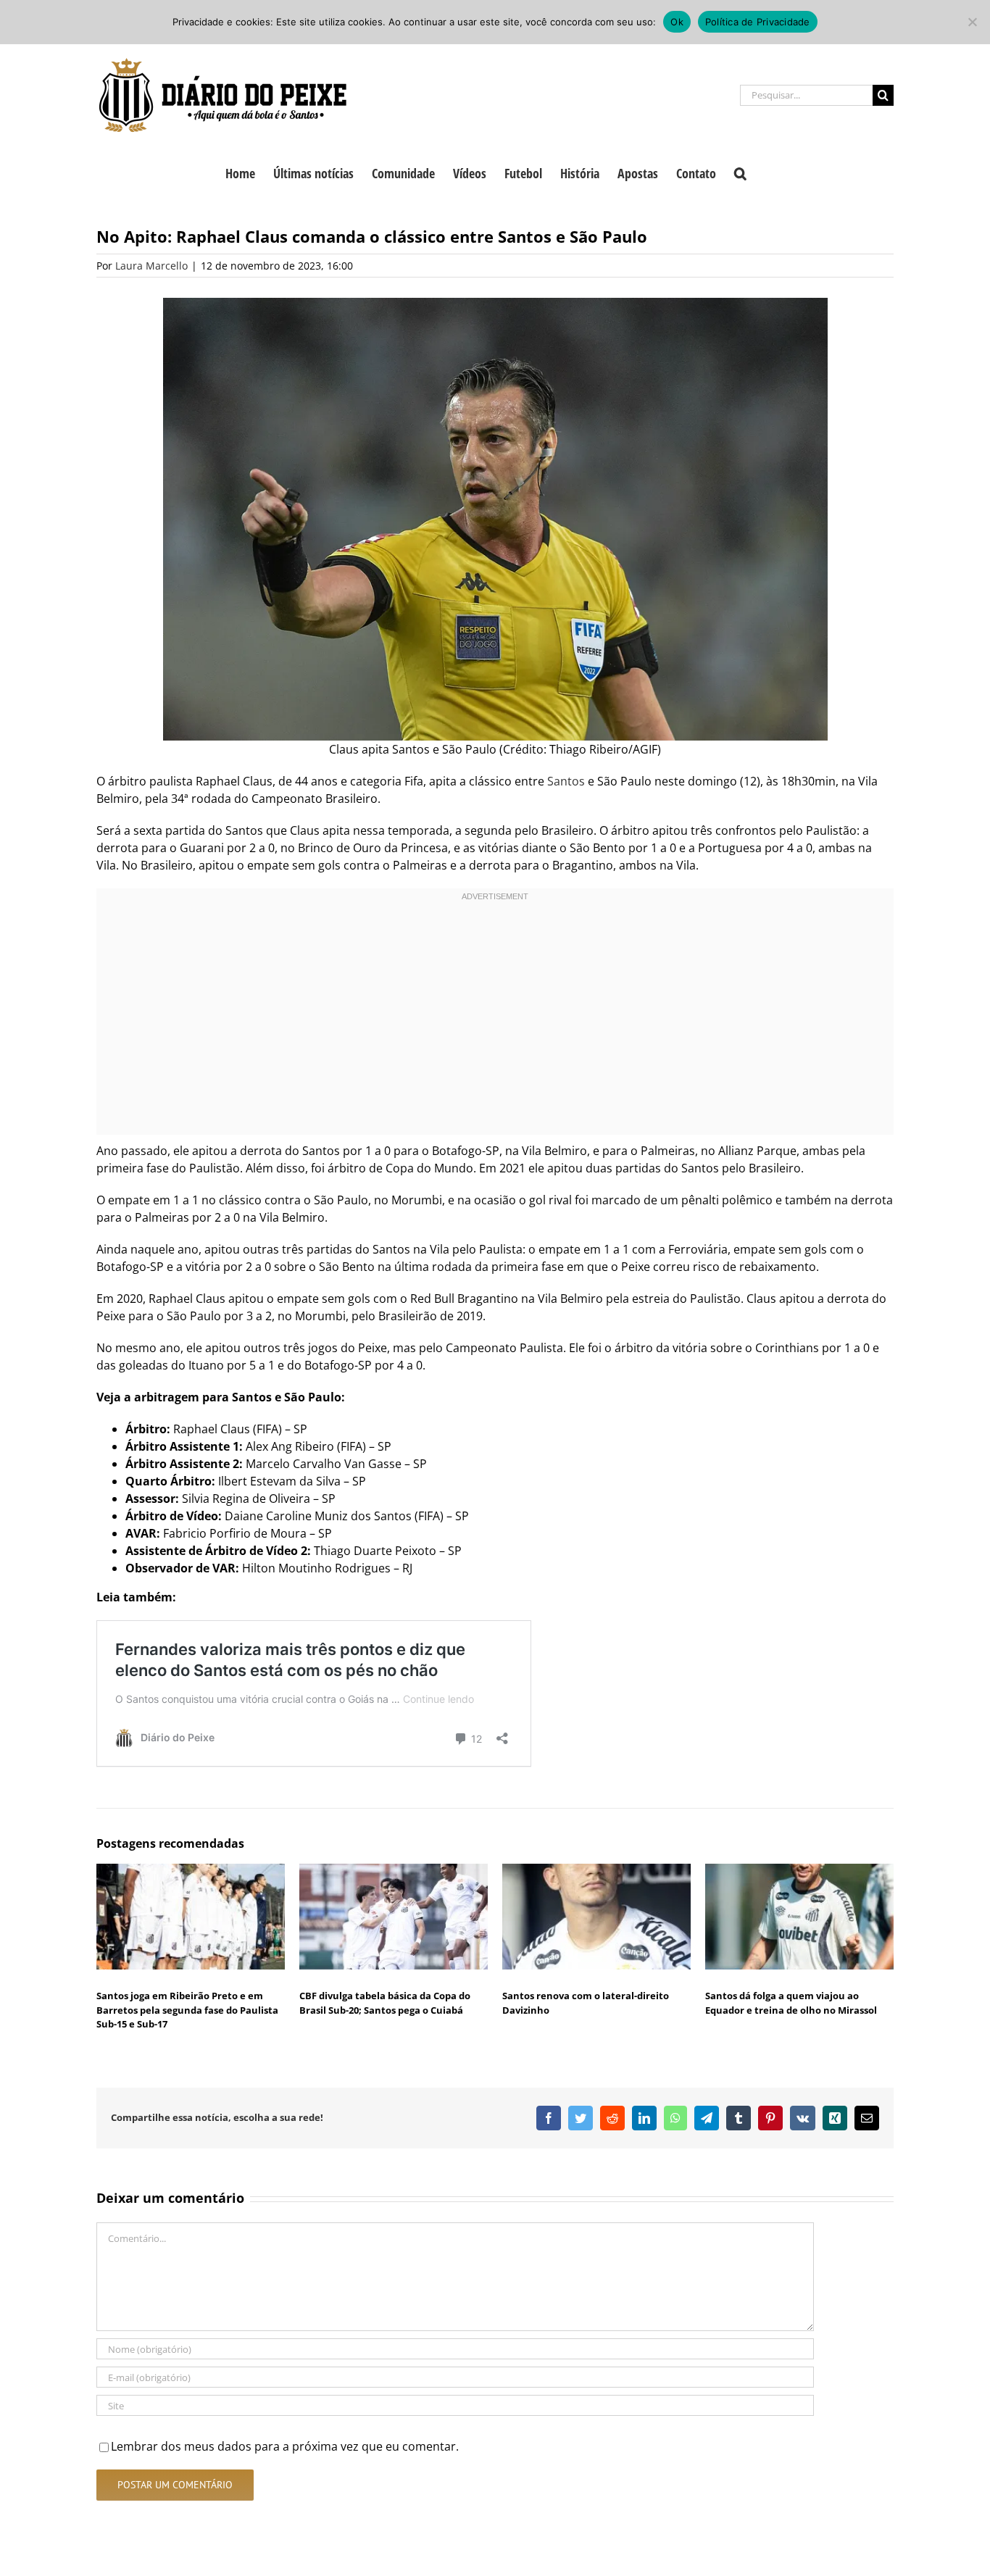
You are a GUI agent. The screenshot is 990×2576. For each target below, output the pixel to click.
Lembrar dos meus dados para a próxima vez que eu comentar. (285, 2446)
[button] (740, 172)
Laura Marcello (151, 266)
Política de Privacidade (758, 22)
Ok (677, 22)
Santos (566, 781)
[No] (972, 22)
